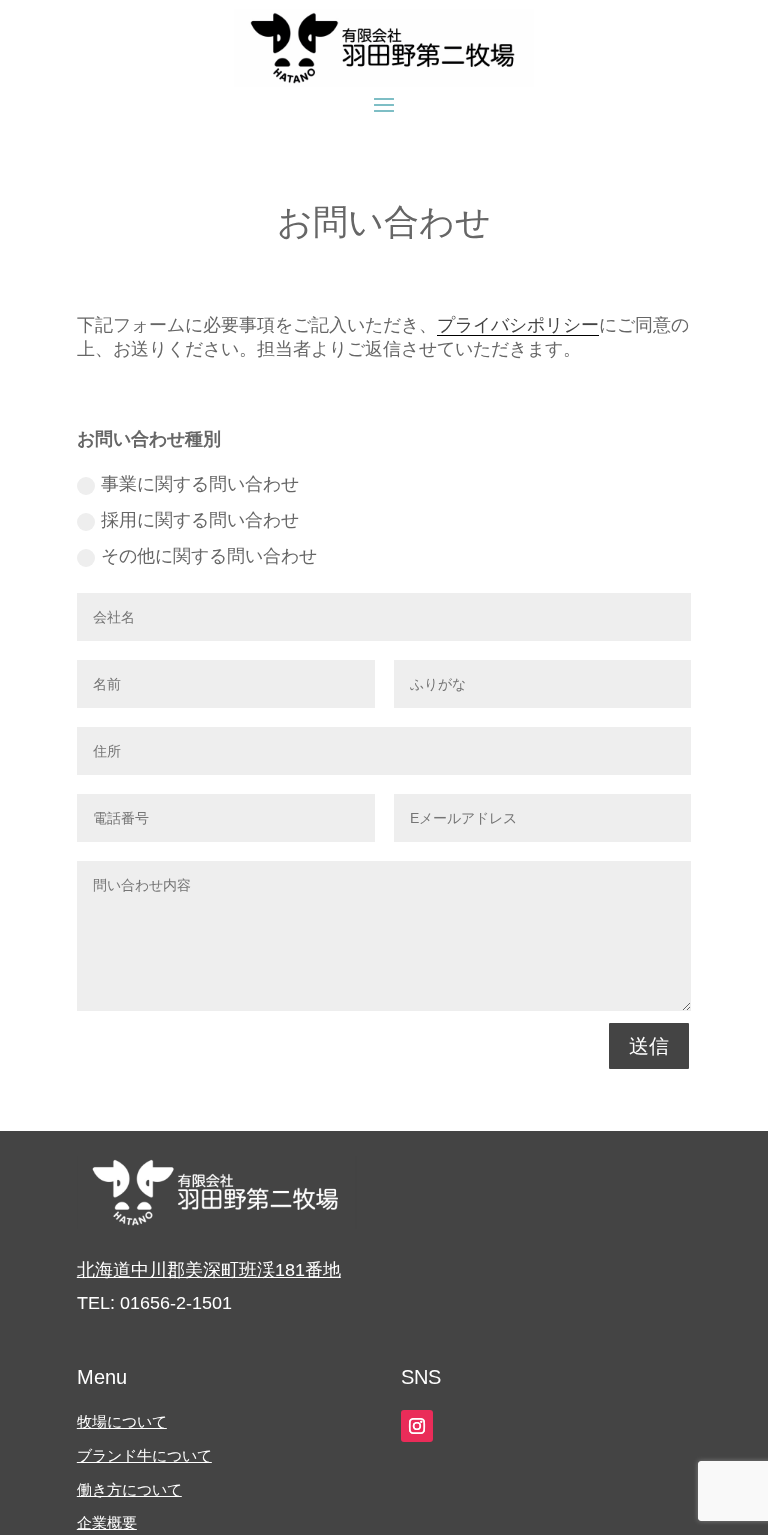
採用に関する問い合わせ (200, 520)
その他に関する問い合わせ (209, 556)
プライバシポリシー (518, 325)
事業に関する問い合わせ (200, 484)
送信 (649, 1046)
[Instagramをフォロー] (417, 1426)
